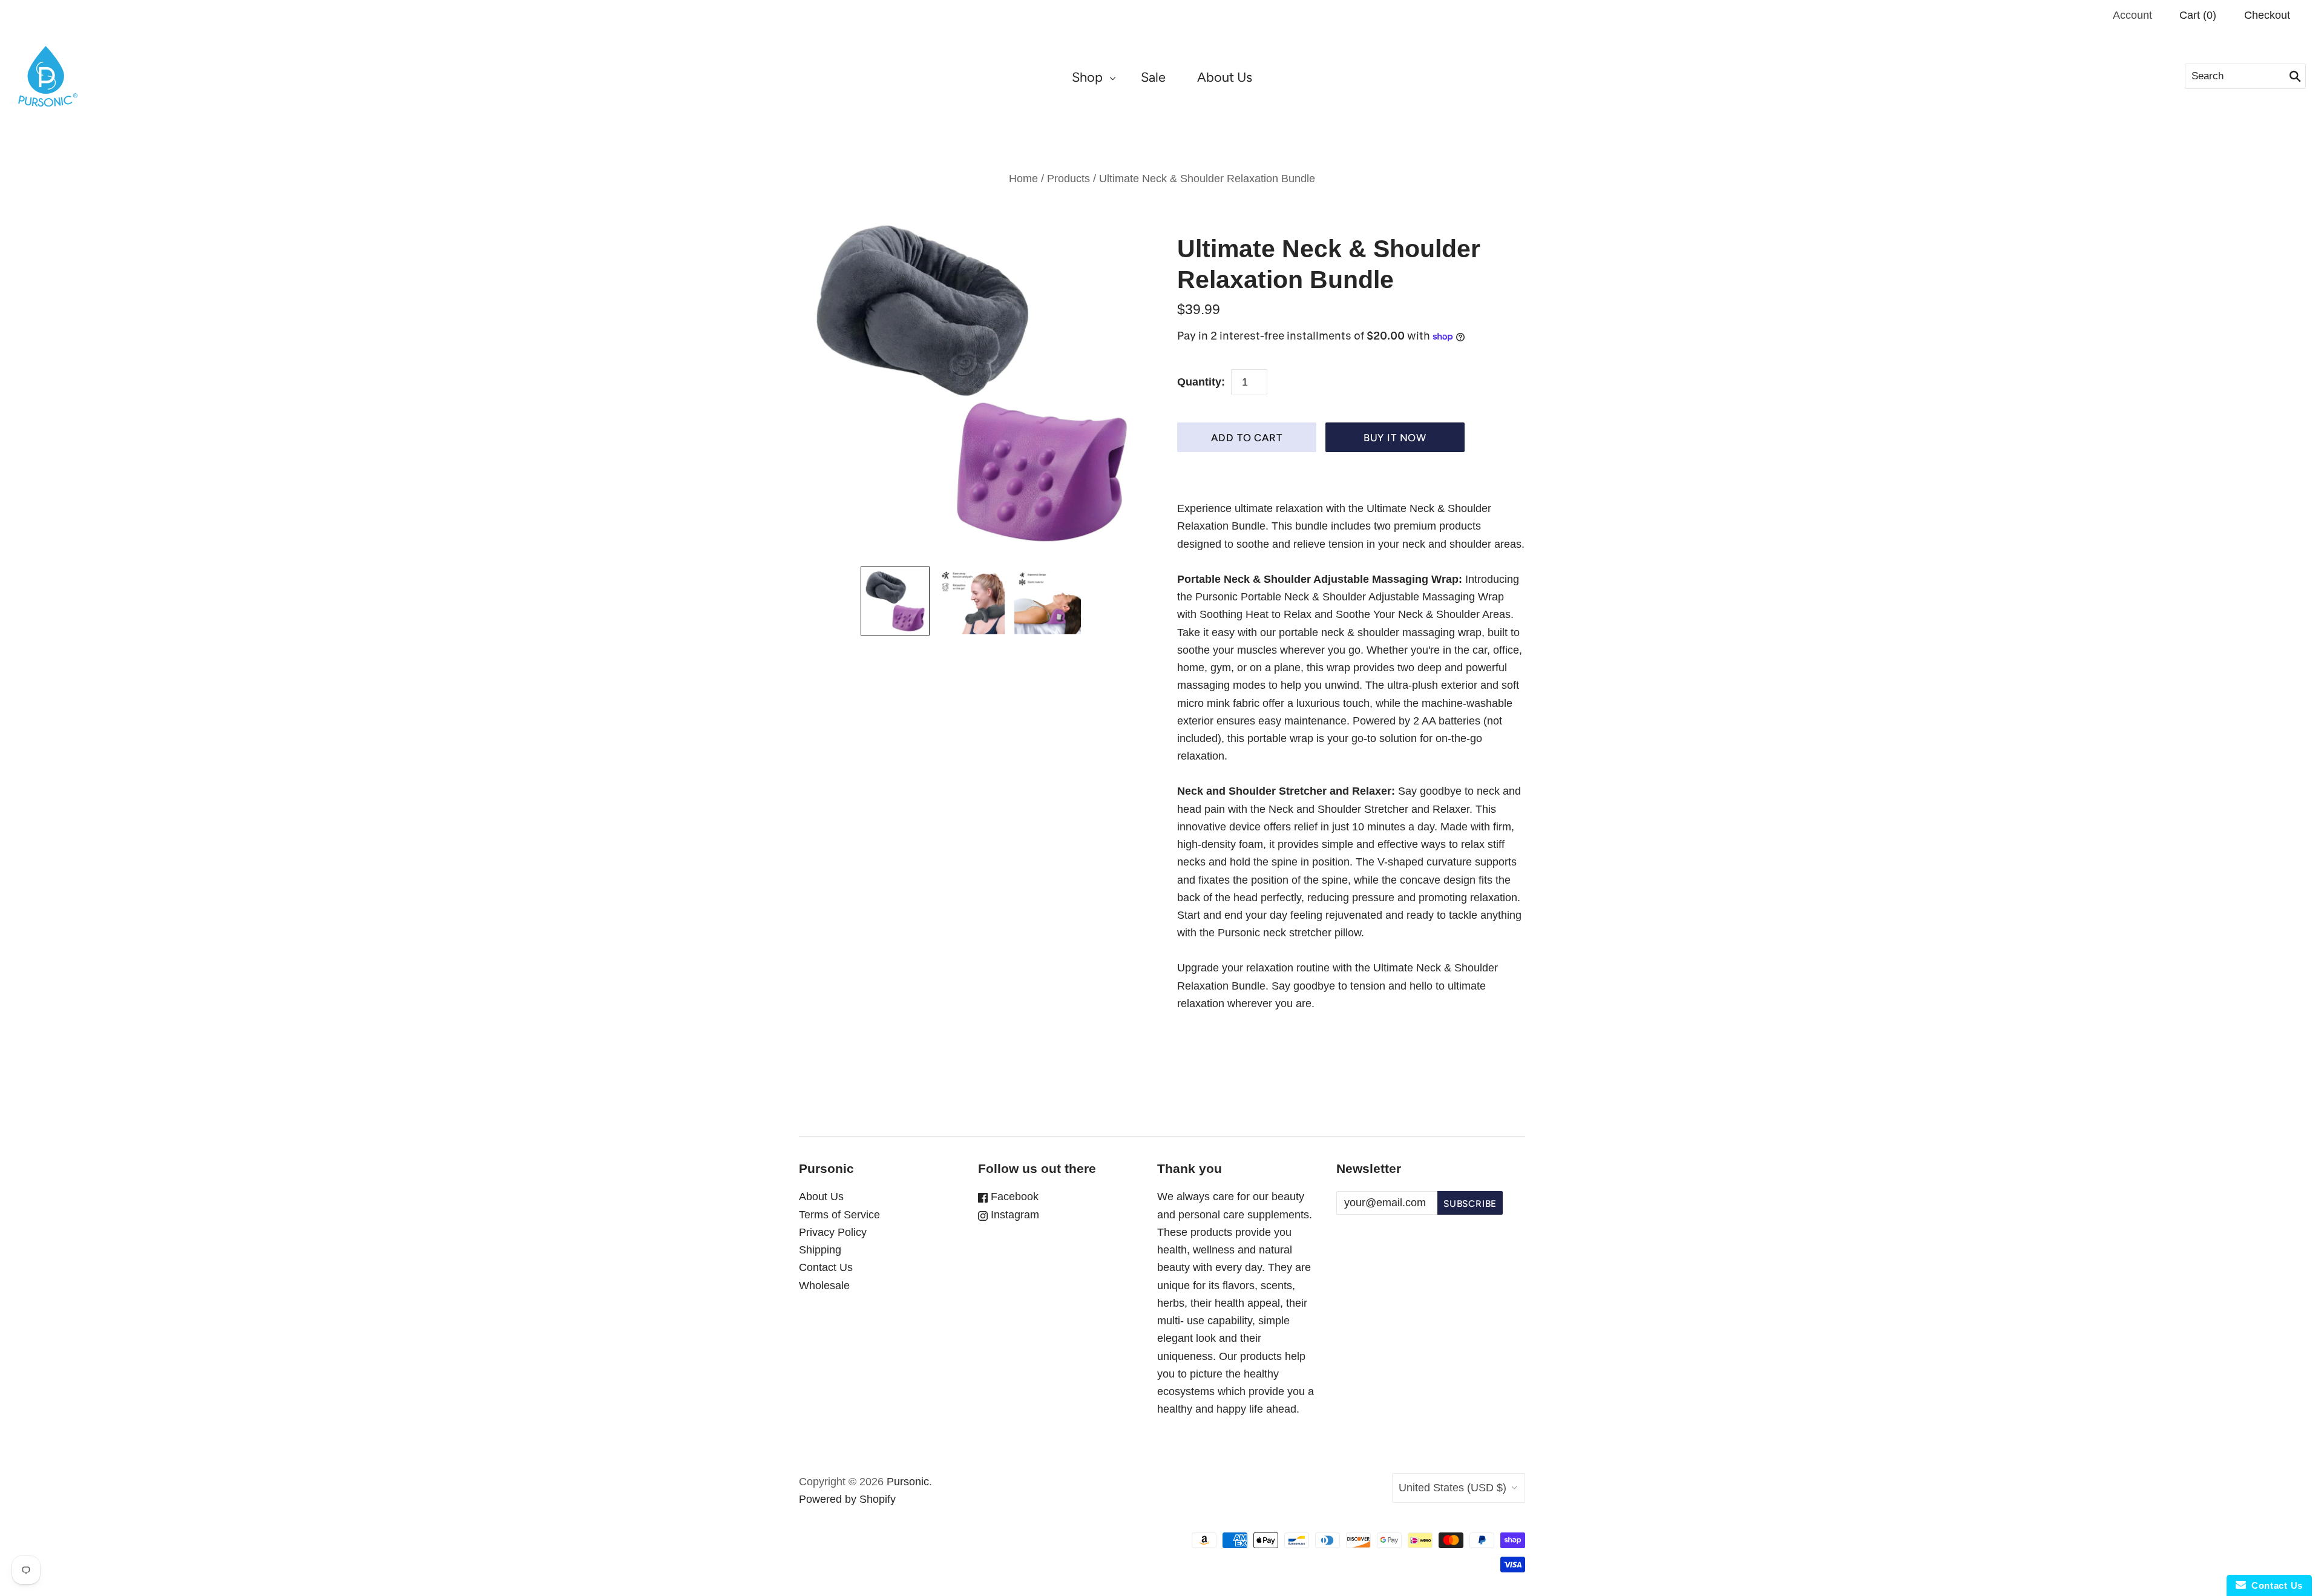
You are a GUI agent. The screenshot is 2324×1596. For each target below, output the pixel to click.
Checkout (2267, 15)
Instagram (1013, 1215)
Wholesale (824, 1286)
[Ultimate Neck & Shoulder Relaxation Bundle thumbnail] (895, 601)
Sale (1153, 77)
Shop (1087, 77)
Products (1068, 179)
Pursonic (908, 1482)
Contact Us (826, 1267)
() (2198, 15)
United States (1452, 1488)
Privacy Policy (833, 1232)
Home (1023, 179)
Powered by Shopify (847, 1499)
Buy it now (1395, 438)
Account (2132, 15)
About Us (1225, 77)
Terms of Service (839, 1215)
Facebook (1013, 1197)
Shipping (820, 1250)
